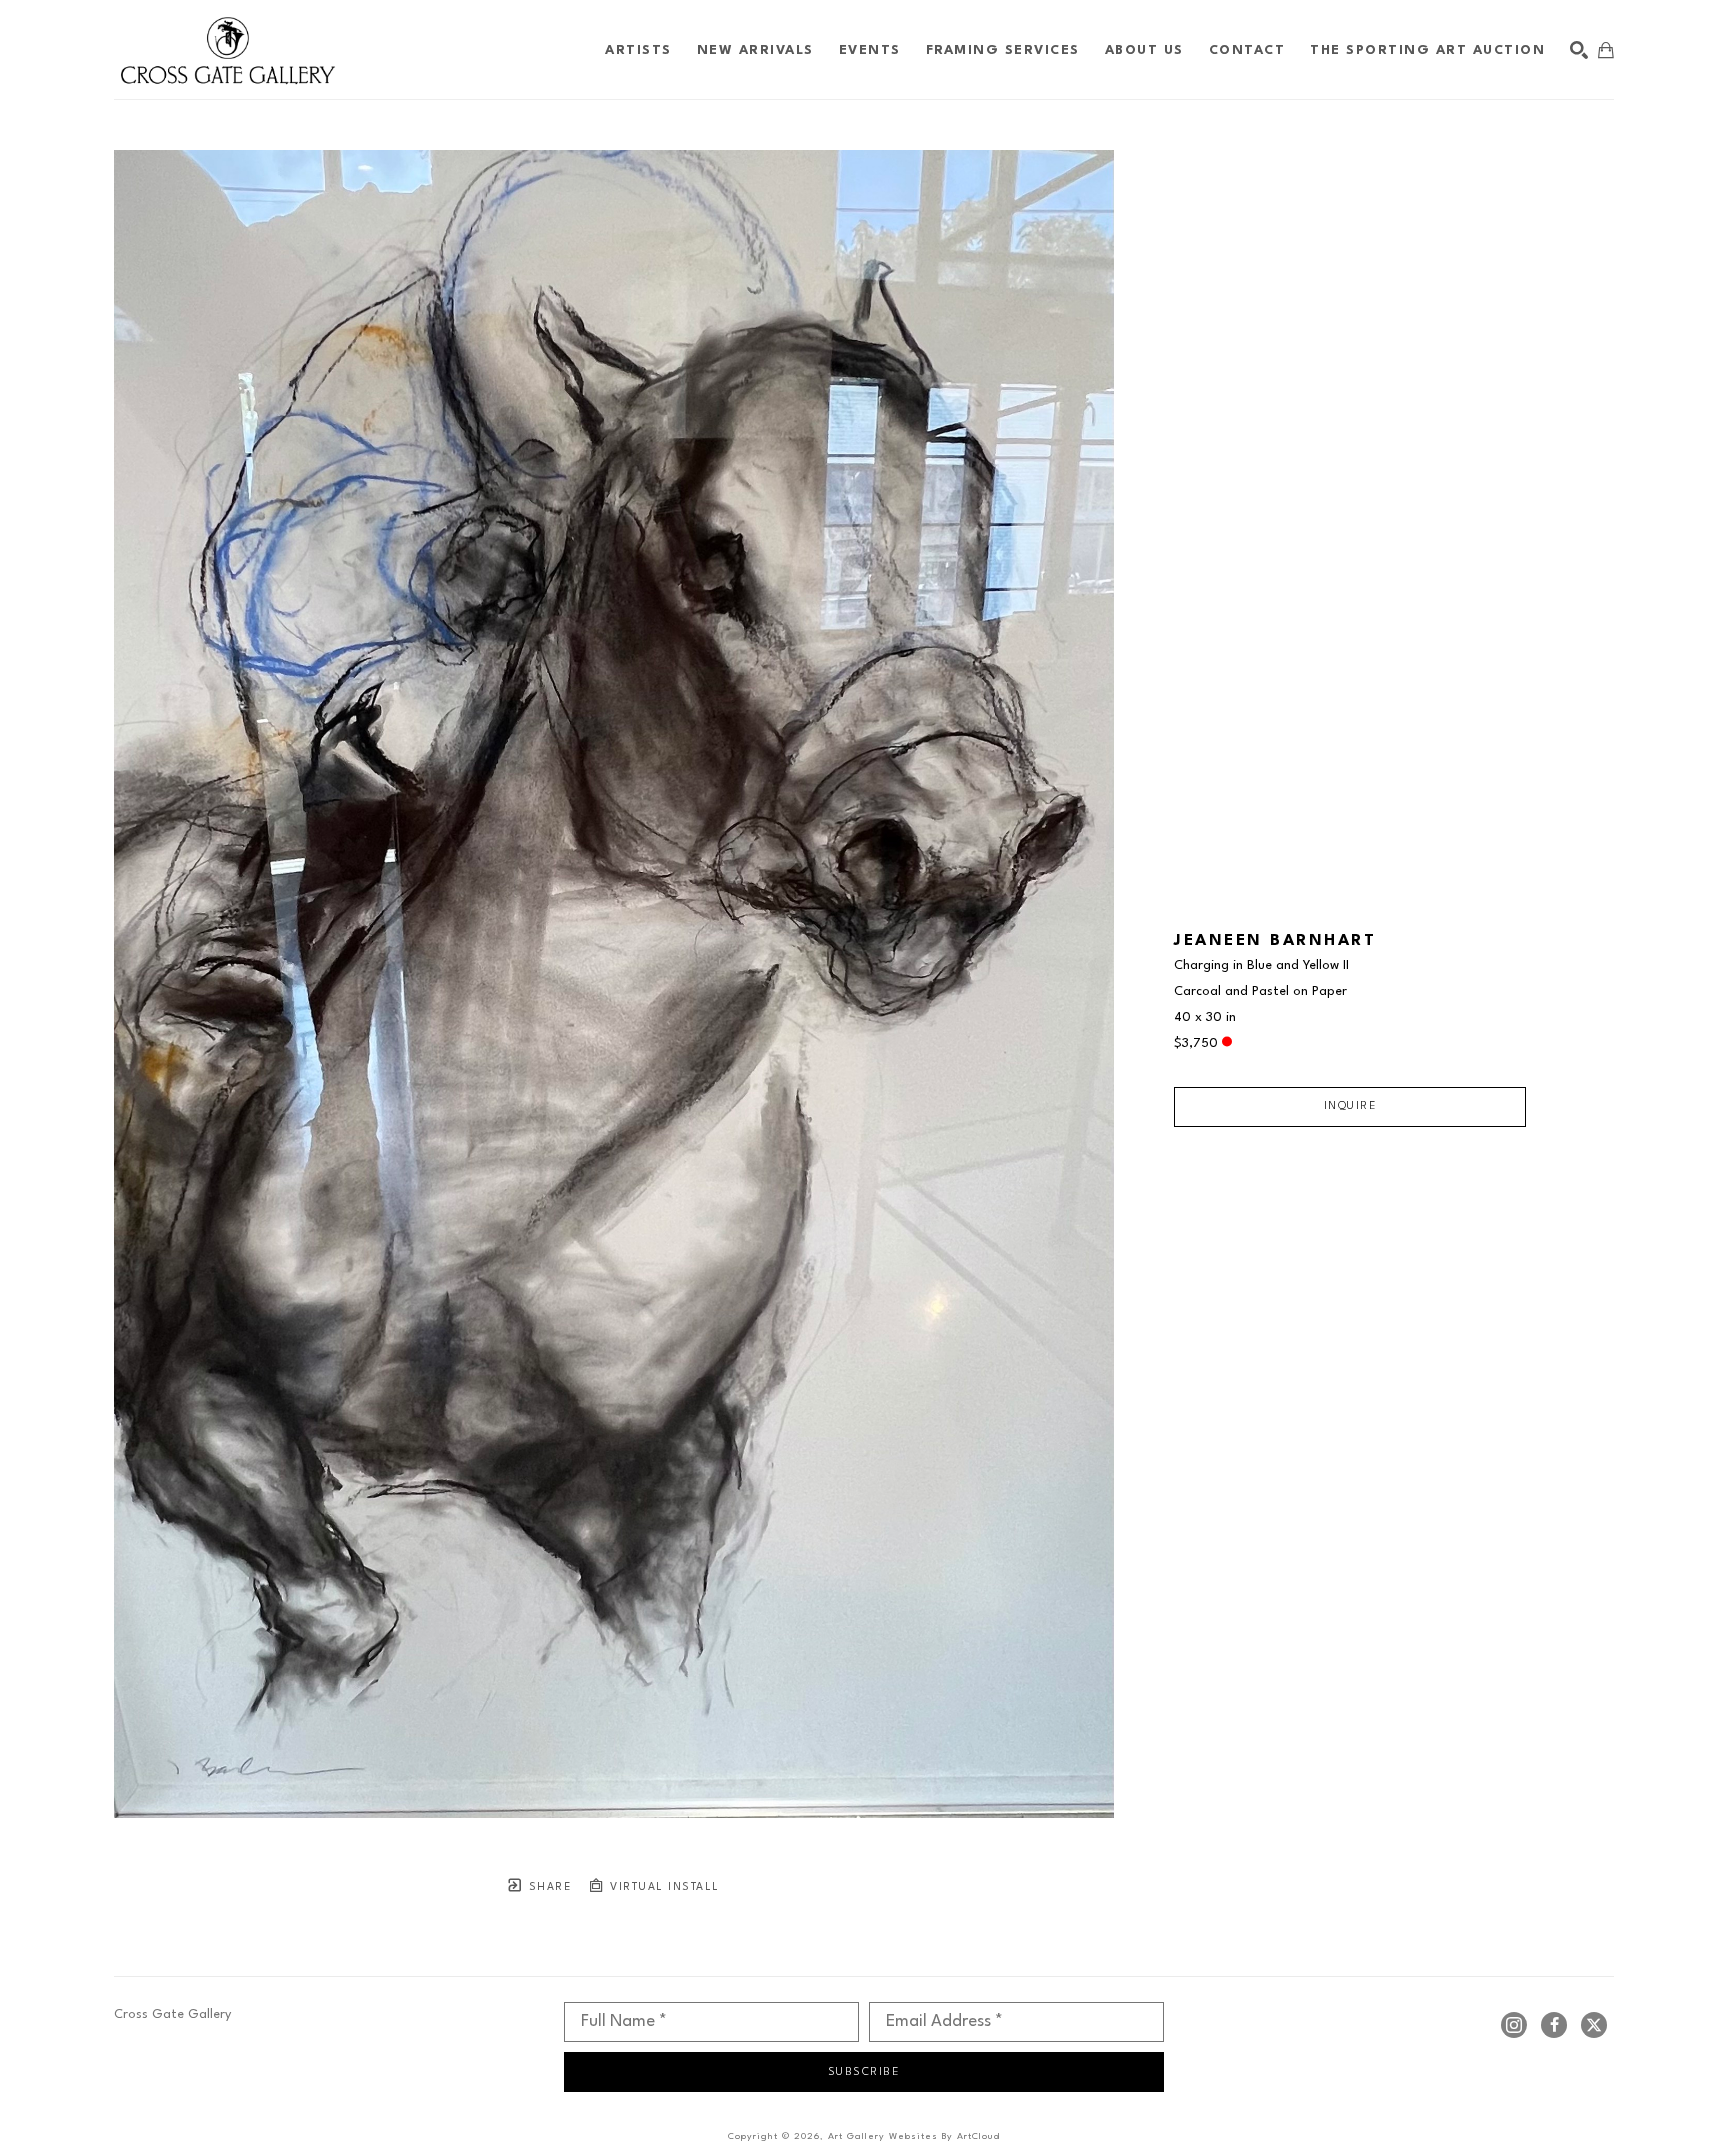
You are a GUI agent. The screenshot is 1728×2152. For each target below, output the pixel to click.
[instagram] (1514, 2025)
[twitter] (1594, 2025)
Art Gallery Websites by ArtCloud (914, 2136)
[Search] (1579, 50)
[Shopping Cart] (1606, 50)
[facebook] (1554, 2025)
